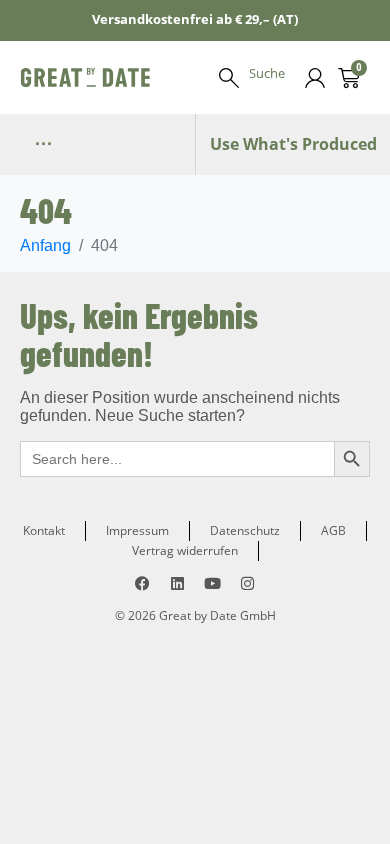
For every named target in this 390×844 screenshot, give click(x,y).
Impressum (137, 530)
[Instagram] (247, 583)
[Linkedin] (177, 583)
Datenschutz (245, 530)
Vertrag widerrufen (185, 550)
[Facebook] (142, 583)
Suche (267, 73)
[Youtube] (212, 583)
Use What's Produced (293, 144)
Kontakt (44, 530)
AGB (333, 530)
